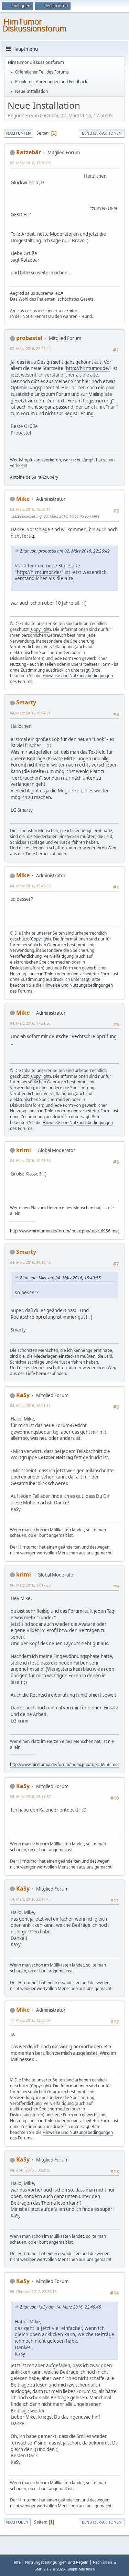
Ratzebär (29, 152)
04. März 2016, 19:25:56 (30, 1160)
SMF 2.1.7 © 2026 (50, 2569)
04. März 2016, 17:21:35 (30, 1023)
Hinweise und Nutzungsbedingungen (78, 676)
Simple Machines (81, 2569)
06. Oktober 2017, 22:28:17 (33, 2291)
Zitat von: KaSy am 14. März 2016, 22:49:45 (61, 2307)
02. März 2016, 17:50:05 (30, 163)
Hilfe (17, 2562)
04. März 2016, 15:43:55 (30, 886)
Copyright (40, 629)
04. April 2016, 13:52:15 (30, 2170)
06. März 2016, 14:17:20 (30, 1585)
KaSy (23, 1395)
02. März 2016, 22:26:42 (30, 348)
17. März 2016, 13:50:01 (30, 2020)
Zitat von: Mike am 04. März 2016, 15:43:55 (60, 1278)
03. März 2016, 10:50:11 (30, 509)
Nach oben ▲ (105, 2562)
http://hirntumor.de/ (88, 368)
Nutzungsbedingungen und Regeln (57, 2562)
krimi (24, 1150)
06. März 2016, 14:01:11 (30, 1406)
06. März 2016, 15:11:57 (30, 1797)
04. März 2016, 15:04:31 (30, 713)
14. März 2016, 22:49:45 (30, 1899)
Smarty (26, 702)
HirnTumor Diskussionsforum (34, 25)
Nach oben (17, 2522)
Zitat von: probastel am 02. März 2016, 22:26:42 (65, 551)
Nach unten (19, 133)
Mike (23, 499)
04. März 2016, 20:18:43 (30, 1262)
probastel (29, 338)
